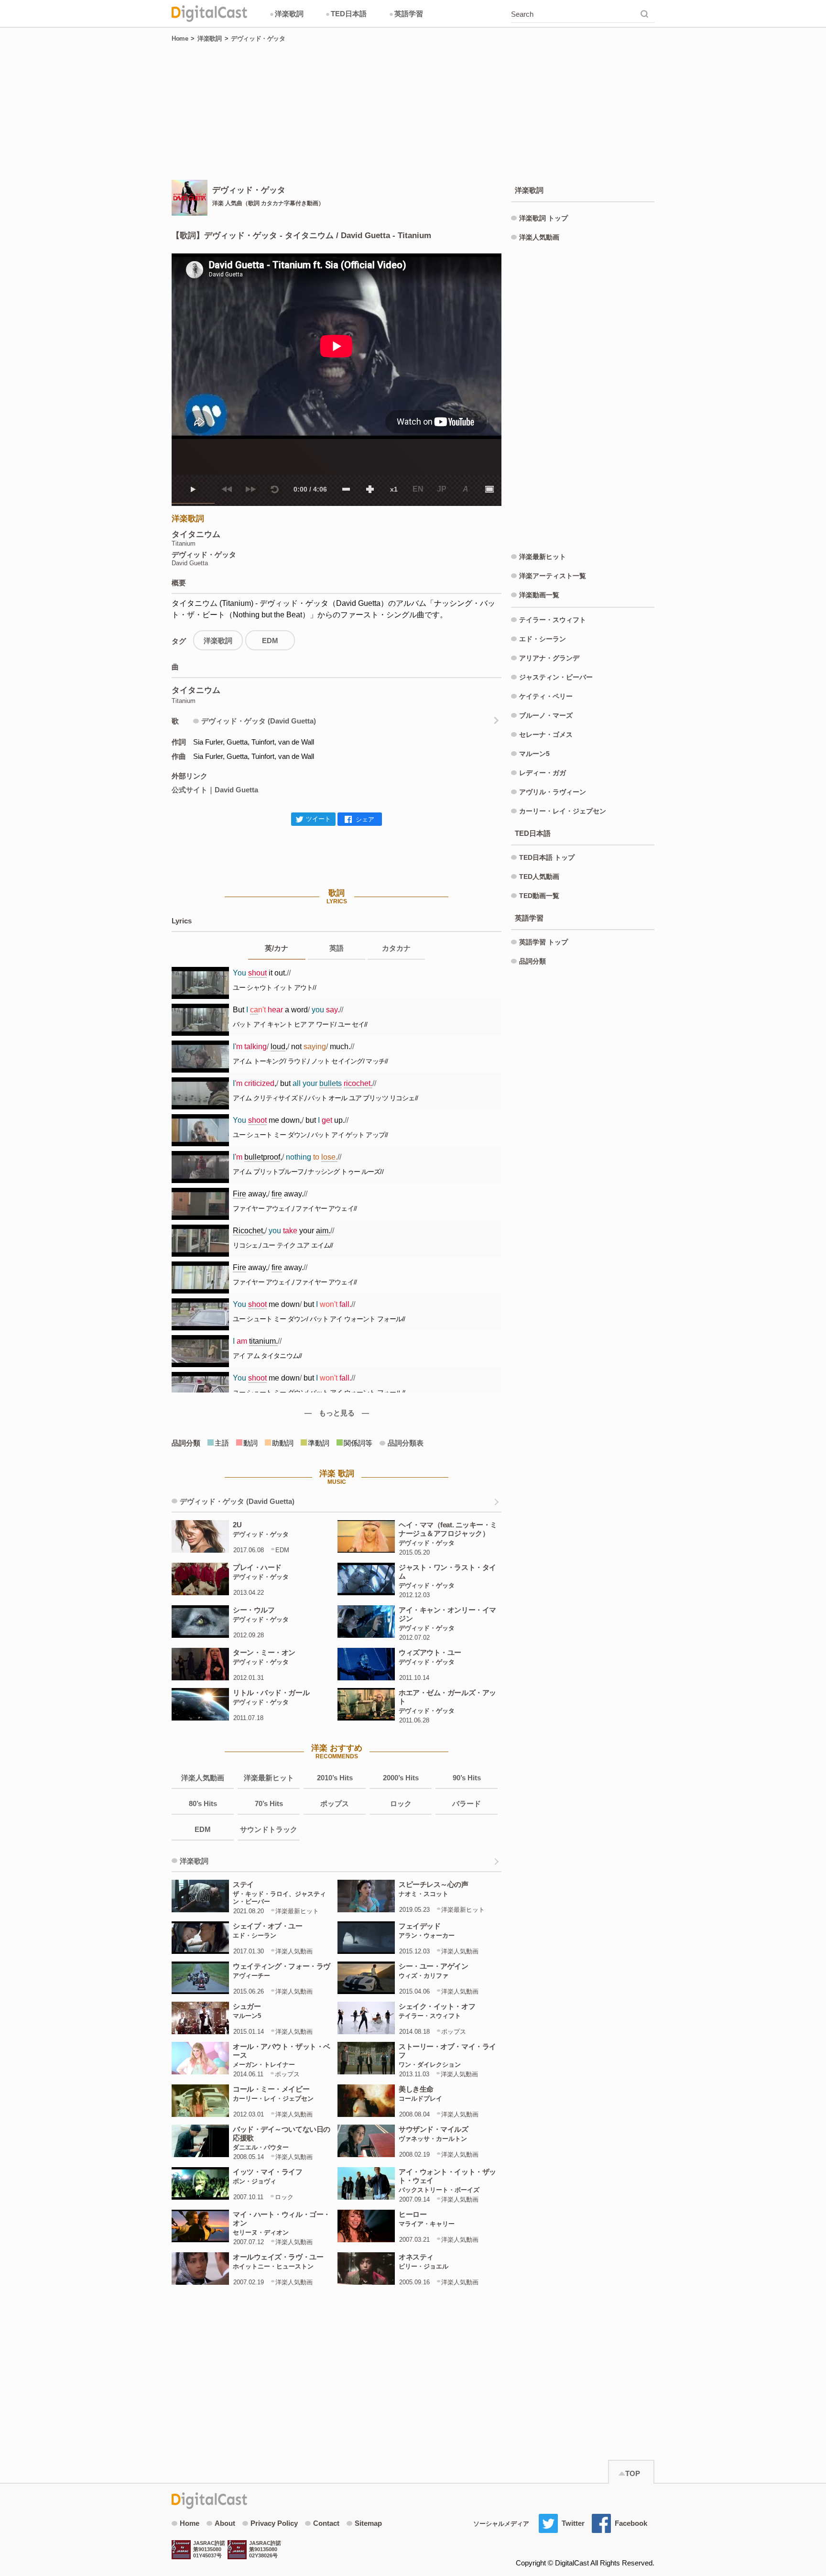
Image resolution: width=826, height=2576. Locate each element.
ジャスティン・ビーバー (556, 677)
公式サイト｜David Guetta (215, 790)
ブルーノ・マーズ (546, 715)
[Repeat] (274, 489)
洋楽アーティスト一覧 (553, 576)
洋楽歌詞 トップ (543, 218)
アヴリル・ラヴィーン (553, 792)
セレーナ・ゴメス (546, 734)
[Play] (193, 489)
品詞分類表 (406, 1443)
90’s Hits (467, 1778)
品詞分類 (533, 961)
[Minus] (346, 489)
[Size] (489, 489)
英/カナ (277, 948)
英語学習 (406, 14)
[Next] (250, 489)
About (225, 2523)
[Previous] (227, 489)
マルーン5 (534, 754)
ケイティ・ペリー (546, 696)
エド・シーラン (543, 639)
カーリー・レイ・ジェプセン (563, 811)
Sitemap (368, 2523)
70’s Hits (269, 1803)
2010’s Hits (335, 1778)
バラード (467, 1803)
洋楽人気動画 (203, 1778)
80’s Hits (203, 1803)
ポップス (335, 1803)
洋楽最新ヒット (269, 1778)
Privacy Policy (274, 2523)
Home (180, 38)
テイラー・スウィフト (553, 620)
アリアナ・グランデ (549, 658)
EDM (270, 641)
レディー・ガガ (543, 773)
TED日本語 (346, 14)
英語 (337, 948)
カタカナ (396, 948)
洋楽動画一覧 (539, 595)
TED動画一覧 (539, 896)
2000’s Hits (401, 1778)
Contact (326, 2523)
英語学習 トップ (543, 942)
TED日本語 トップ (547, 857)
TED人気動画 (539, 877)
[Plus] (370, 489)
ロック (401, 1803)
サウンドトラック (269, 1829)
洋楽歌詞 (287, 14)
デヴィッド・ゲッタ (258, 38)
